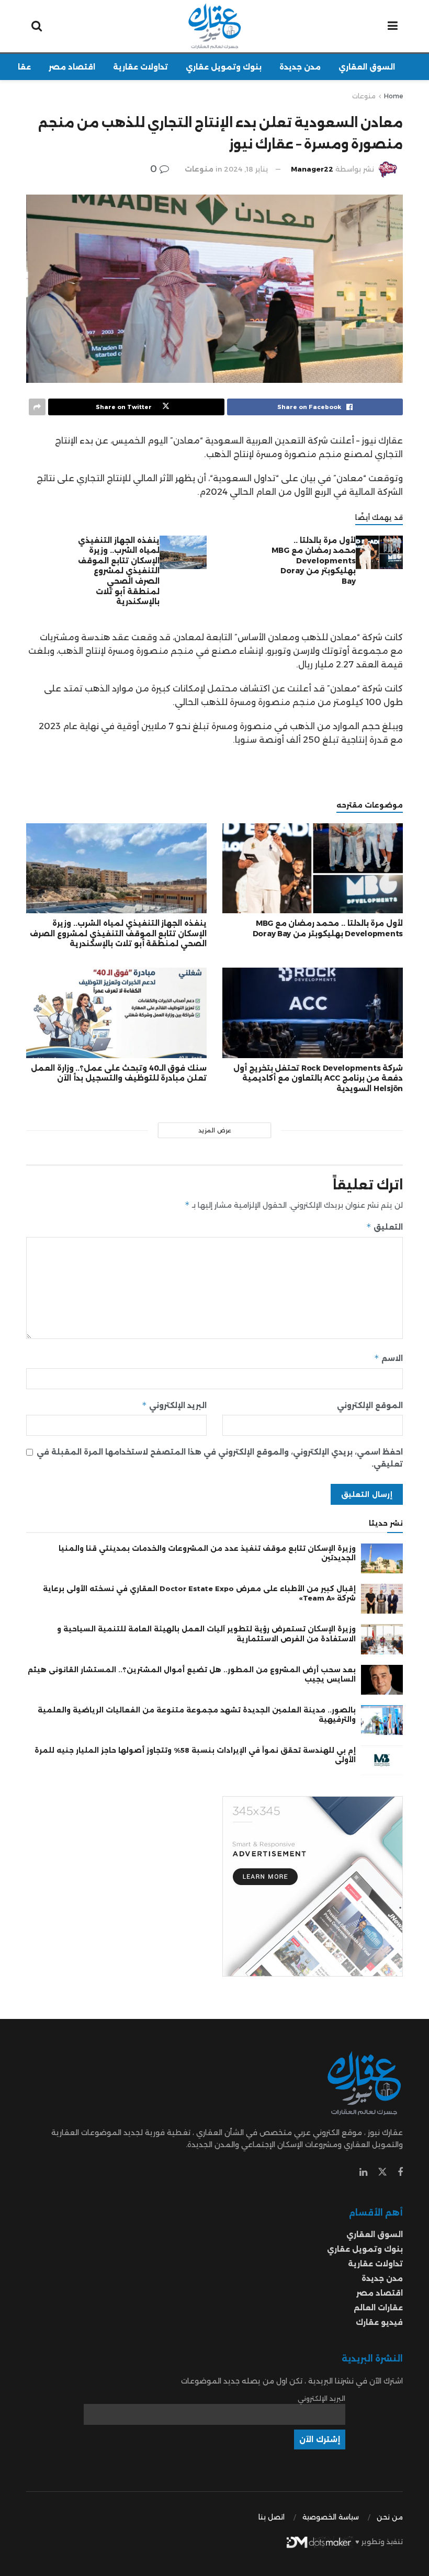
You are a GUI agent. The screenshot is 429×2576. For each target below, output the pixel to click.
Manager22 (312, 169)
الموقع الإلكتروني (370, 1405)
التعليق (385, 1227)
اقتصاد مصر (72, 67)
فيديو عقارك (379, 2322)
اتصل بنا (272, 2517)
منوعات (364, 96)
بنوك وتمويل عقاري (224, 67)
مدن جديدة (300, 67)
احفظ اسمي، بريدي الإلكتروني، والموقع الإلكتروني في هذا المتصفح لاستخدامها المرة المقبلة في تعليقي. (220, 1458)
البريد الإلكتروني (174, 1405)
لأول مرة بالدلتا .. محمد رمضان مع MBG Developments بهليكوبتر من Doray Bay (314, 561)
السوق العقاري (367, 67)
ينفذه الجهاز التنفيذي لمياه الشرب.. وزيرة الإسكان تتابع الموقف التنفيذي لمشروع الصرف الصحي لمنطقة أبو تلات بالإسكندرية (119, 571)
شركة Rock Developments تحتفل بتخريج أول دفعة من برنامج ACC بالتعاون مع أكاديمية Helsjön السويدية (318, 1078)
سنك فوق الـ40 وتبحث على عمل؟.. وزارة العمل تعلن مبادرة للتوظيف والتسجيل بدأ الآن (119, 1073)
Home (393, 96)
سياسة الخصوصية (331, 2517)
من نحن (390, 2517)
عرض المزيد (215, 1130)
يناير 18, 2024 (246, 169)
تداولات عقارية (140, 67)
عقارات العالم (378, 2308)
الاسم (388, 1358)
